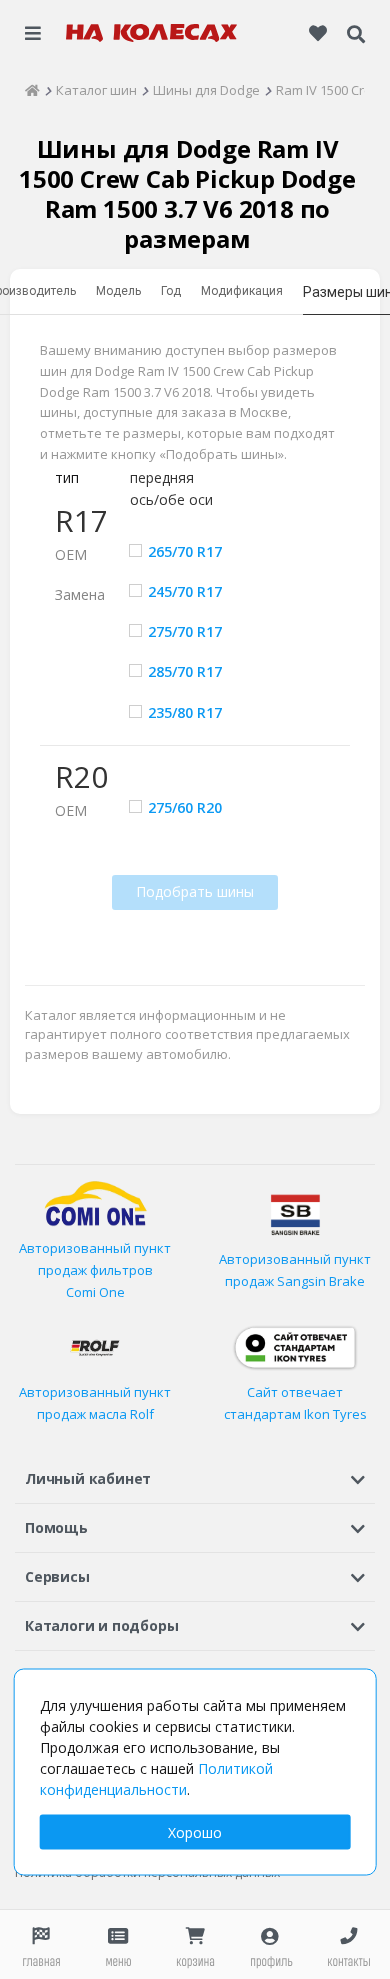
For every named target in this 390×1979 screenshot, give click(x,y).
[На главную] (152, 33)
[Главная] (32, 90)
